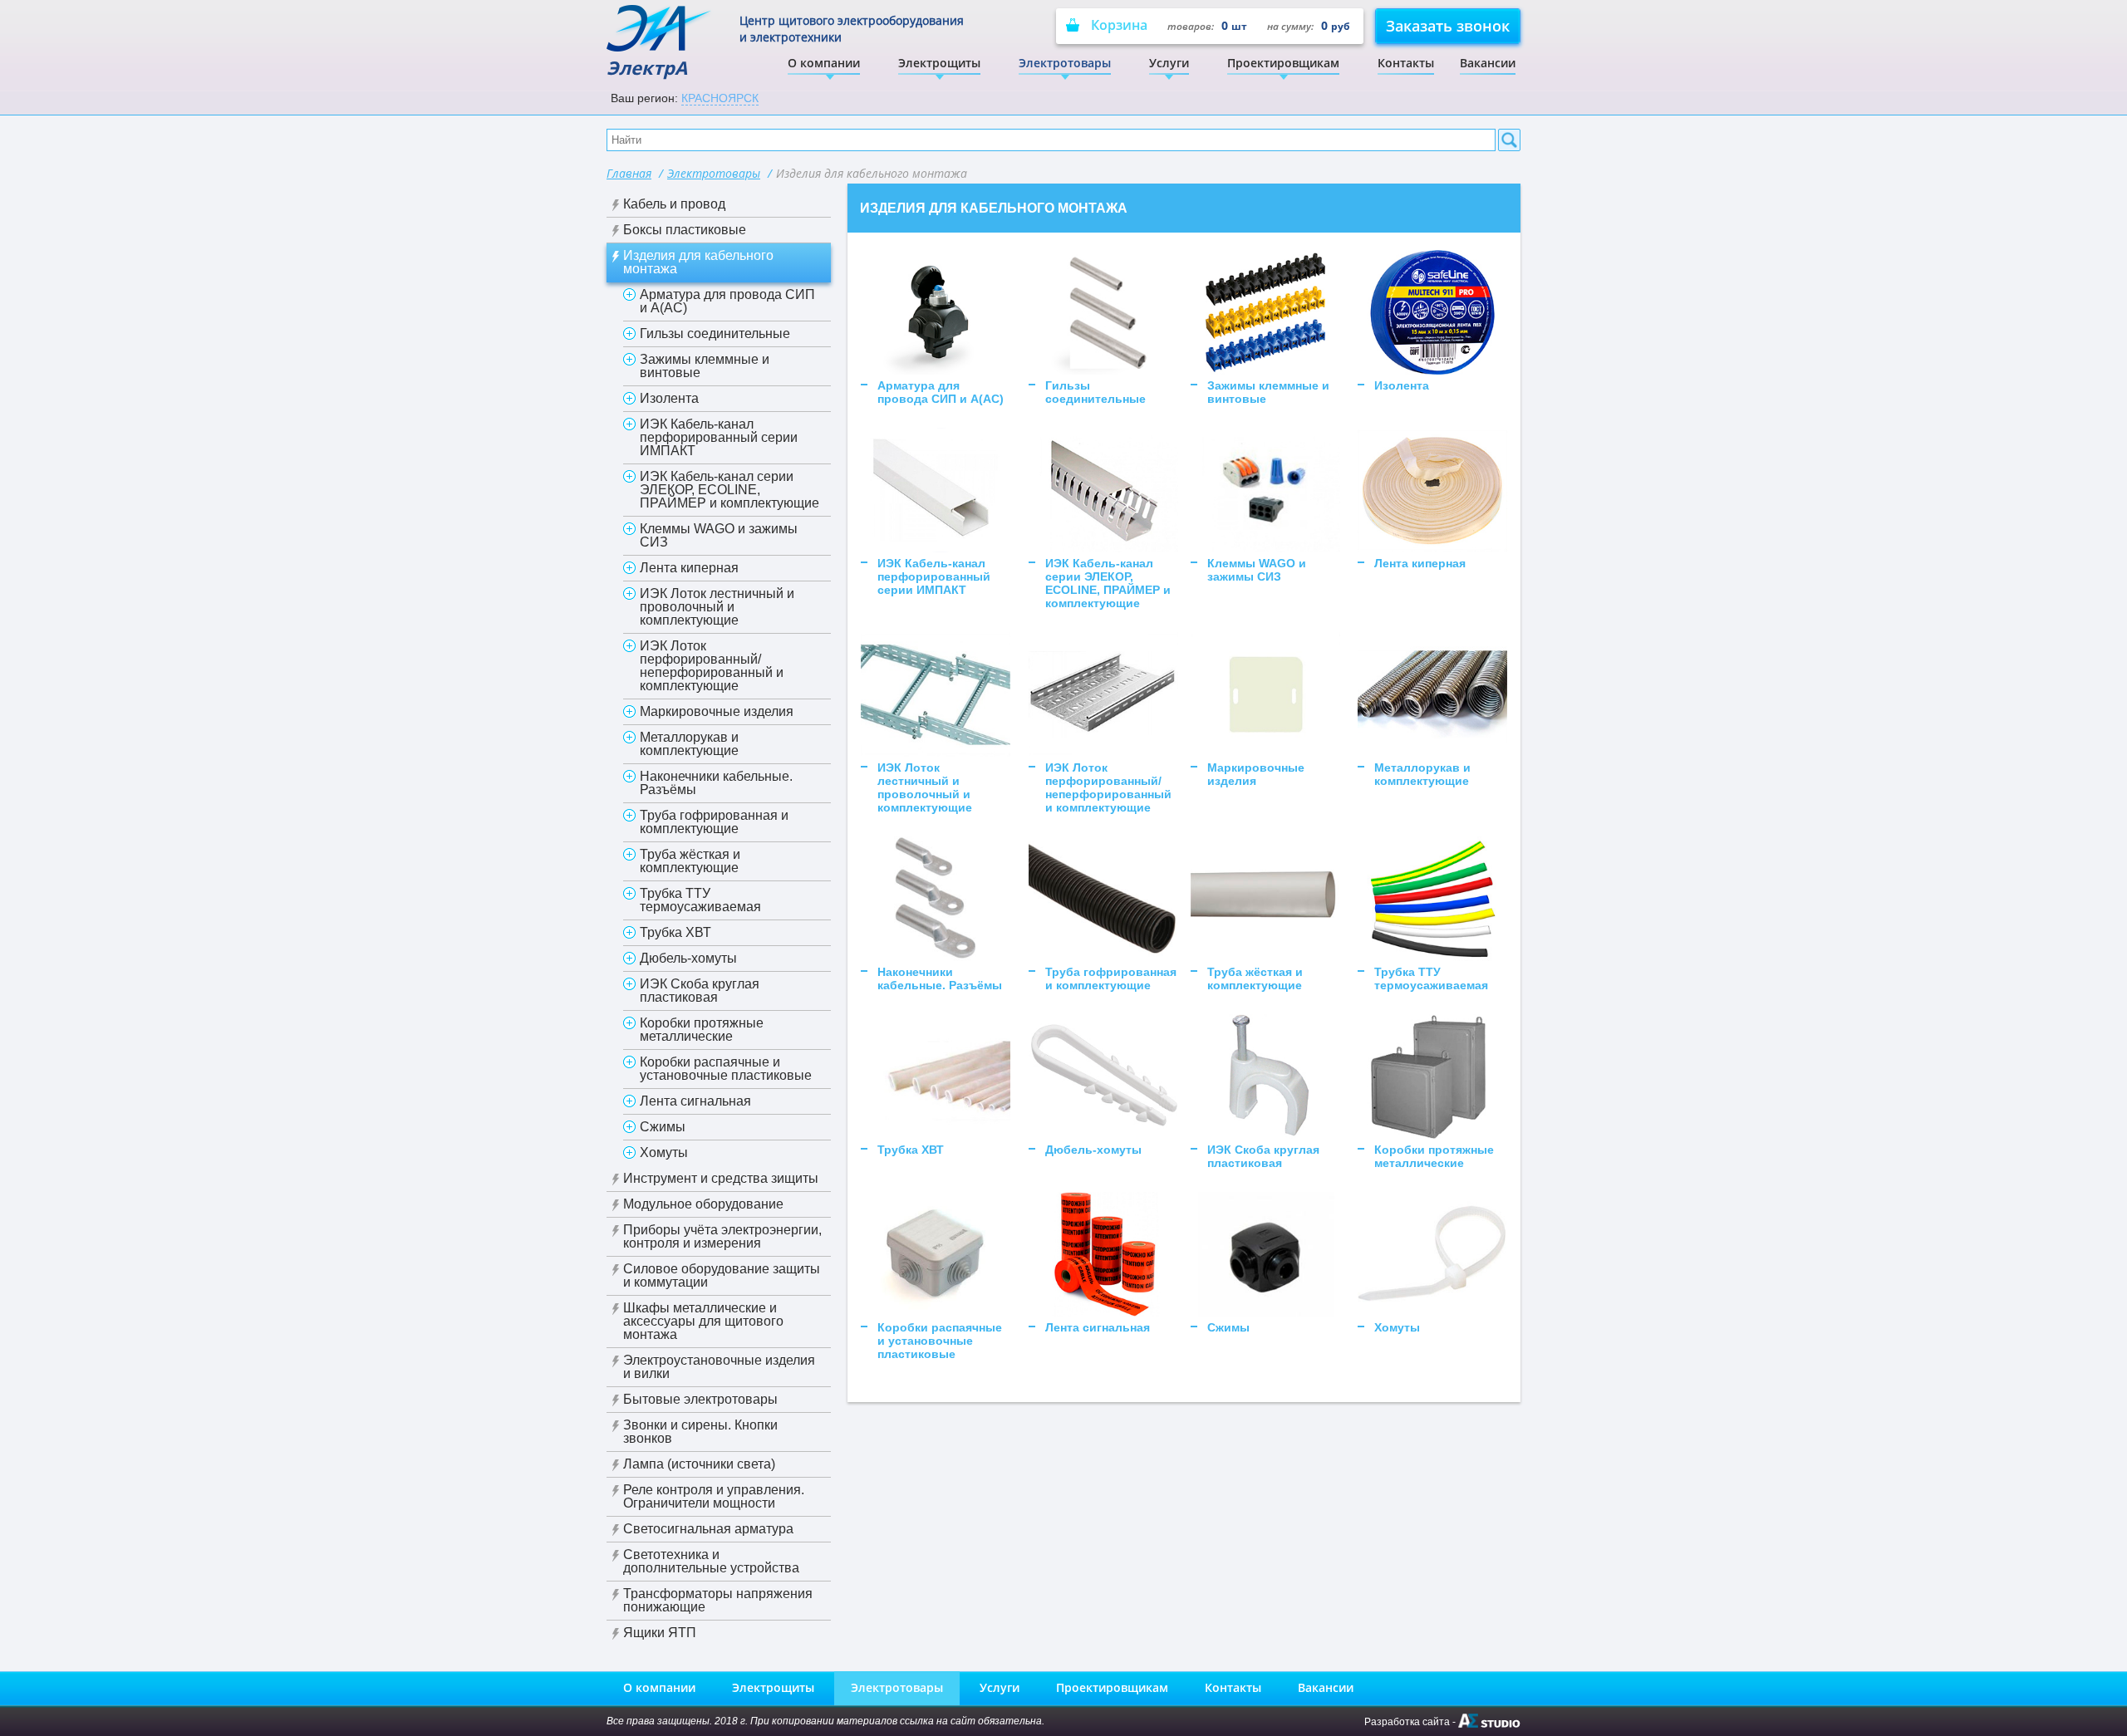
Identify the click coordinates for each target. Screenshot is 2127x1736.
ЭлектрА (647, 67)
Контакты (1406, 63)
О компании (824, 63)
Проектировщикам (1283, 63)
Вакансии (1488, 63)
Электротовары (1065, 63)
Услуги (1169, 63)
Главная (629, 173)
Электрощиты (939, 63)
